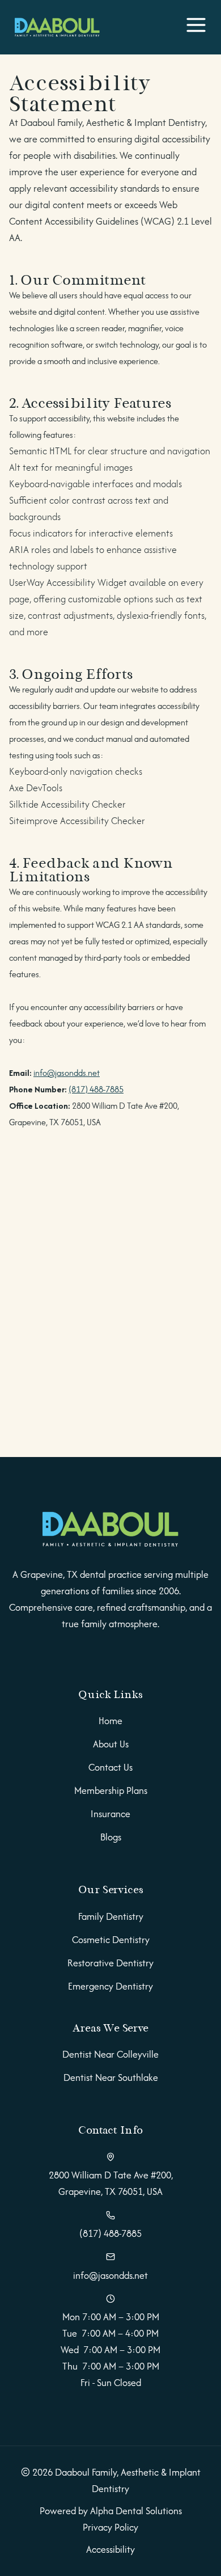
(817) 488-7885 (96, 1089)
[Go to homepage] (110, 1530)
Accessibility (110, 2549)
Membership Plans (111, 1790)
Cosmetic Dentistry (111, 1940)
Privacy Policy (110, 2527)
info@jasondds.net (67, 1073)
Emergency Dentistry (110, 1986)
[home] (54, 27)
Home (110, 1721)
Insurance (110, 1814)
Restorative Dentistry (110, 1963)
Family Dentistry (111, 1916)
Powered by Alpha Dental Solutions (111, 2511)
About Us (111, 1744)
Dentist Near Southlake (111, 2077)
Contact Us (110, 1767)
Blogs (111, 1837)
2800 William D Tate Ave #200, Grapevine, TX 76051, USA (111, 2183)
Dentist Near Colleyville (110, 2054)
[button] (196, 27)
